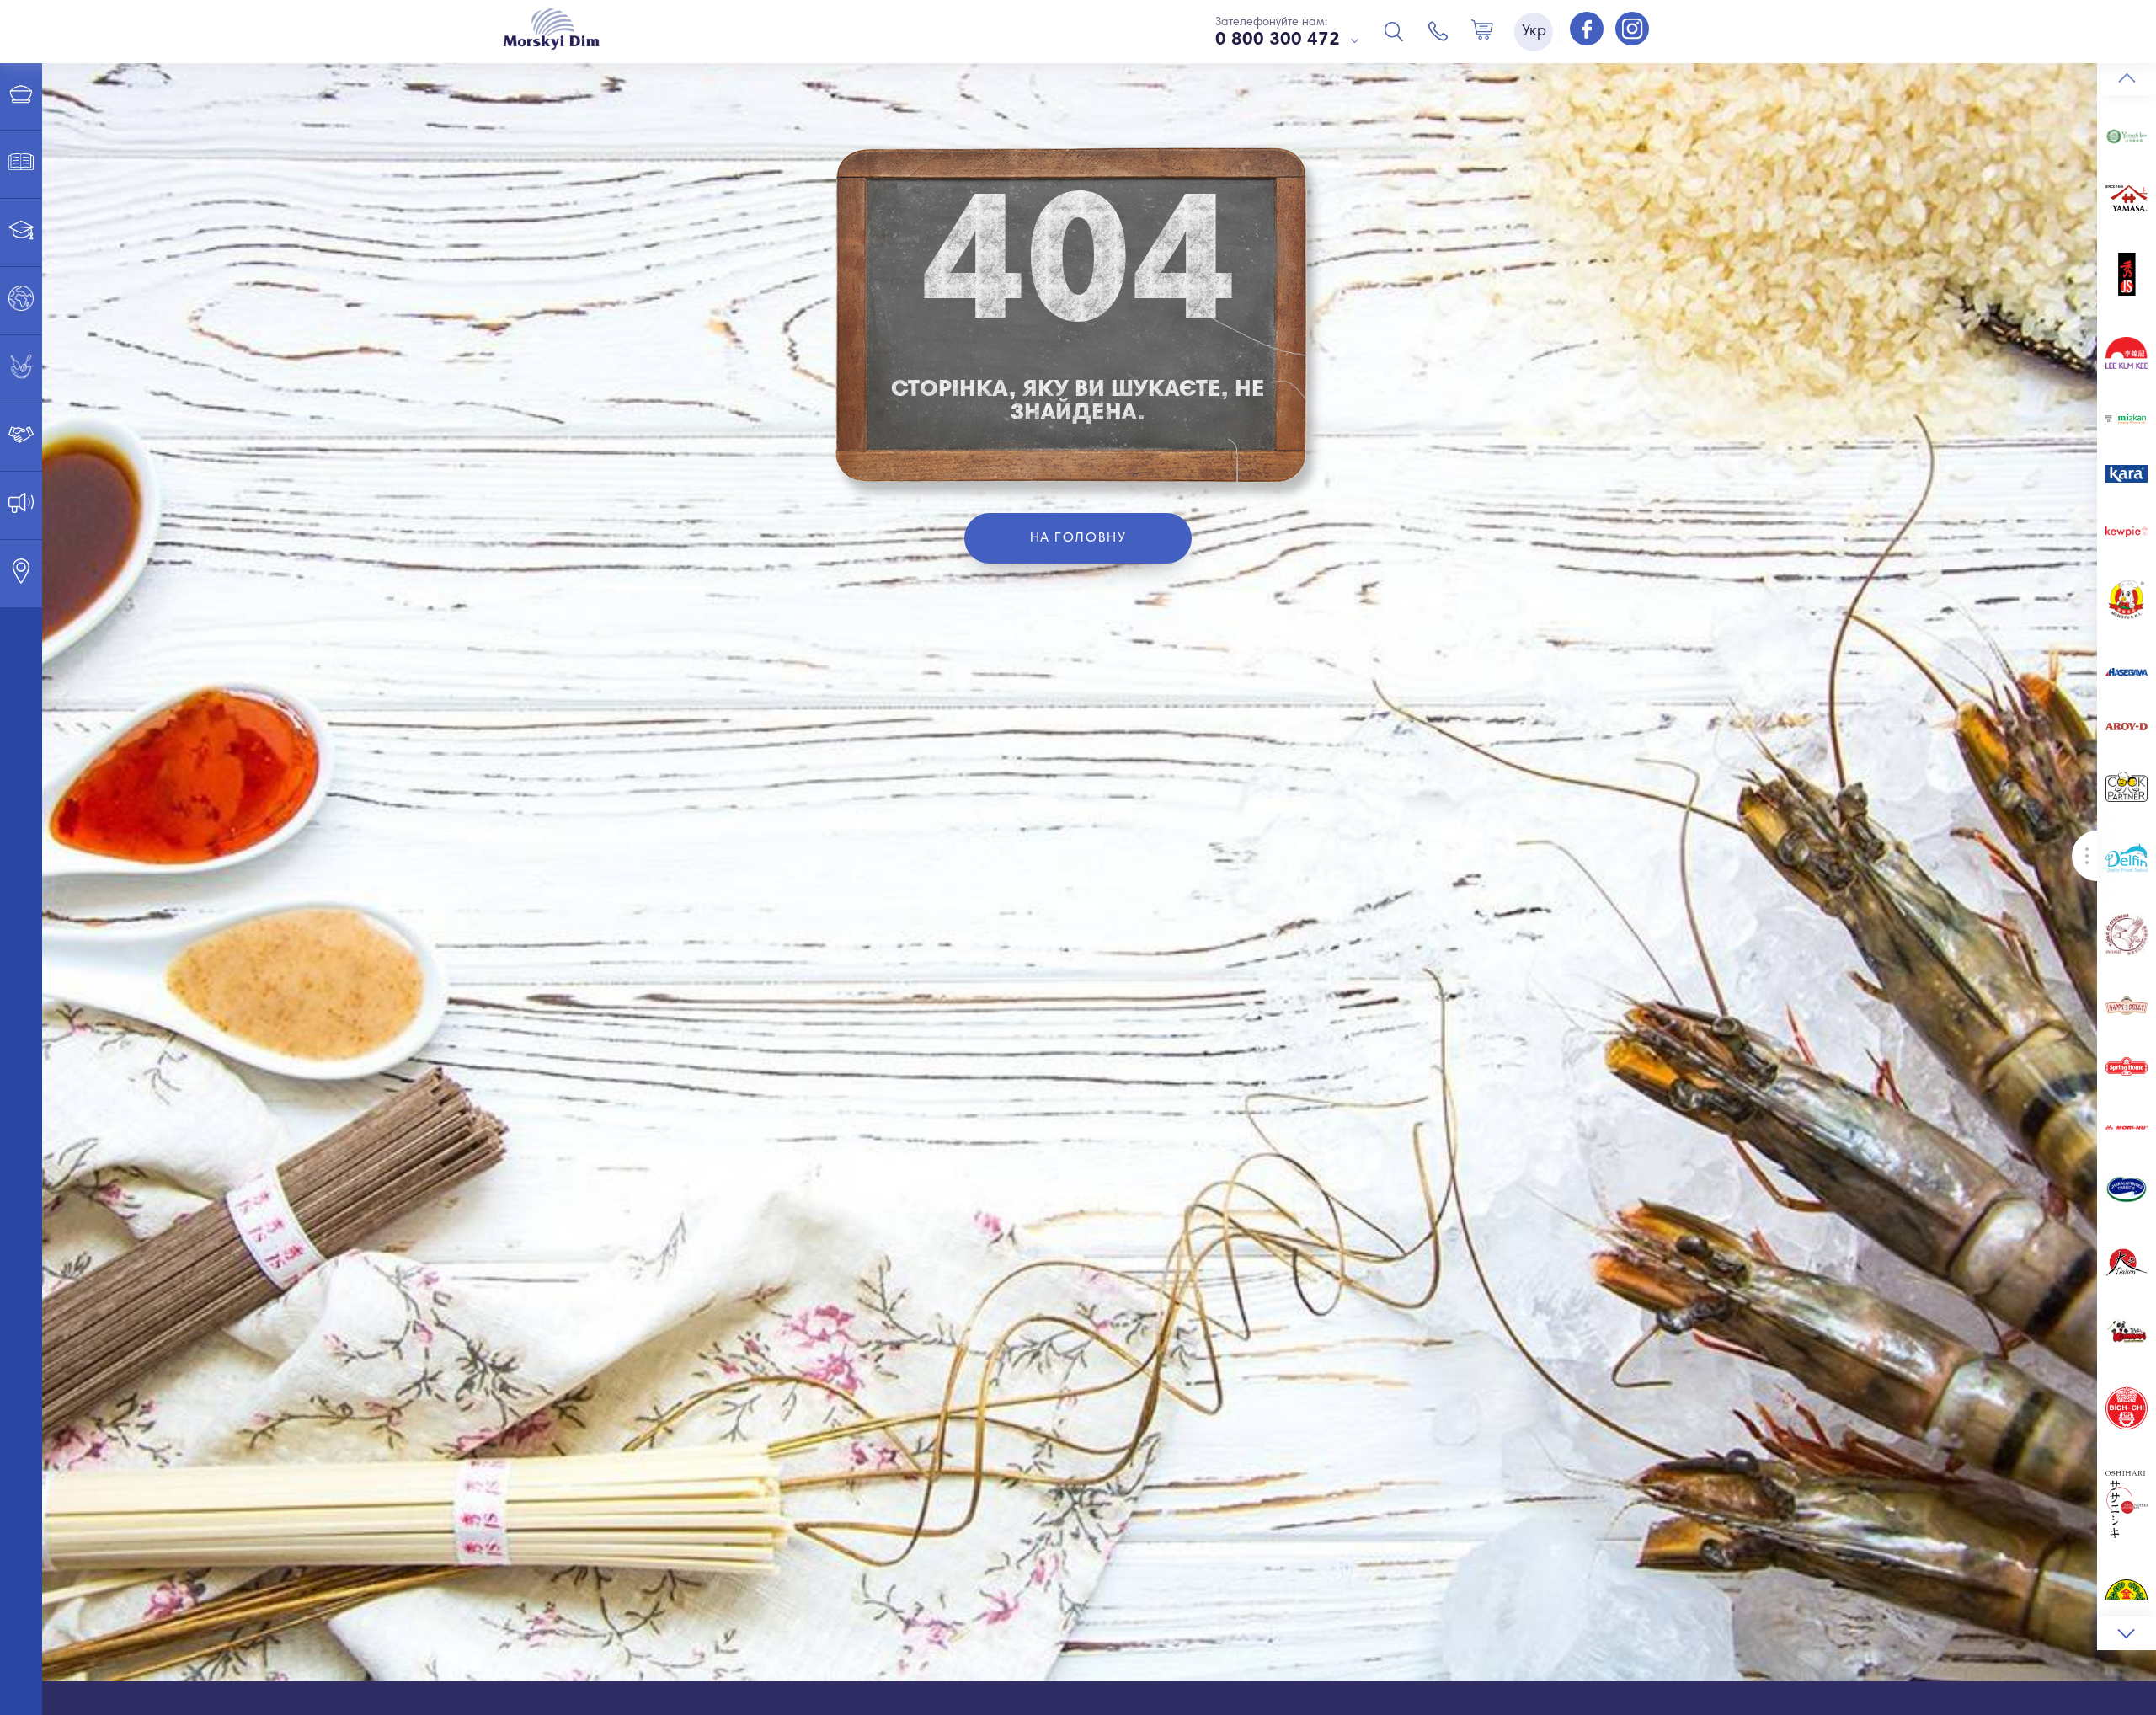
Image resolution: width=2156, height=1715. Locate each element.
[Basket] (1482, 31)
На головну (1078, 538)
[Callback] (1438, 31)
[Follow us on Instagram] (1632, 30)
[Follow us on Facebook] (1588, 30)
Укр (1534, 32)
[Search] (1394, 31)
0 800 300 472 (1278, 40)
